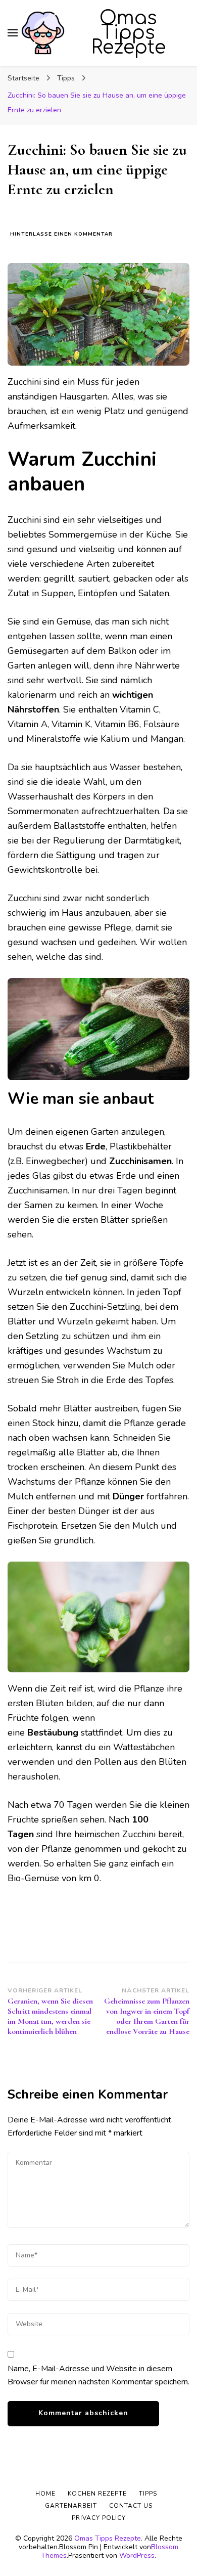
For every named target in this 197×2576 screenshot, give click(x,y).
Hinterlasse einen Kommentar (61, 234)
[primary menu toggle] (13, 33)
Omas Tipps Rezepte (128, 33)
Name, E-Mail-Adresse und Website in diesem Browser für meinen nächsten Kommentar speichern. (98, 2375)
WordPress (137, 2556)
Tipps (148, 2494)
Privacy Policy (99, 2518)
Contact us (131, 2506)
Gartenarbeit (71, 2506)
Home (45, 2494)
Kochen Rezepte (97, 2494)
